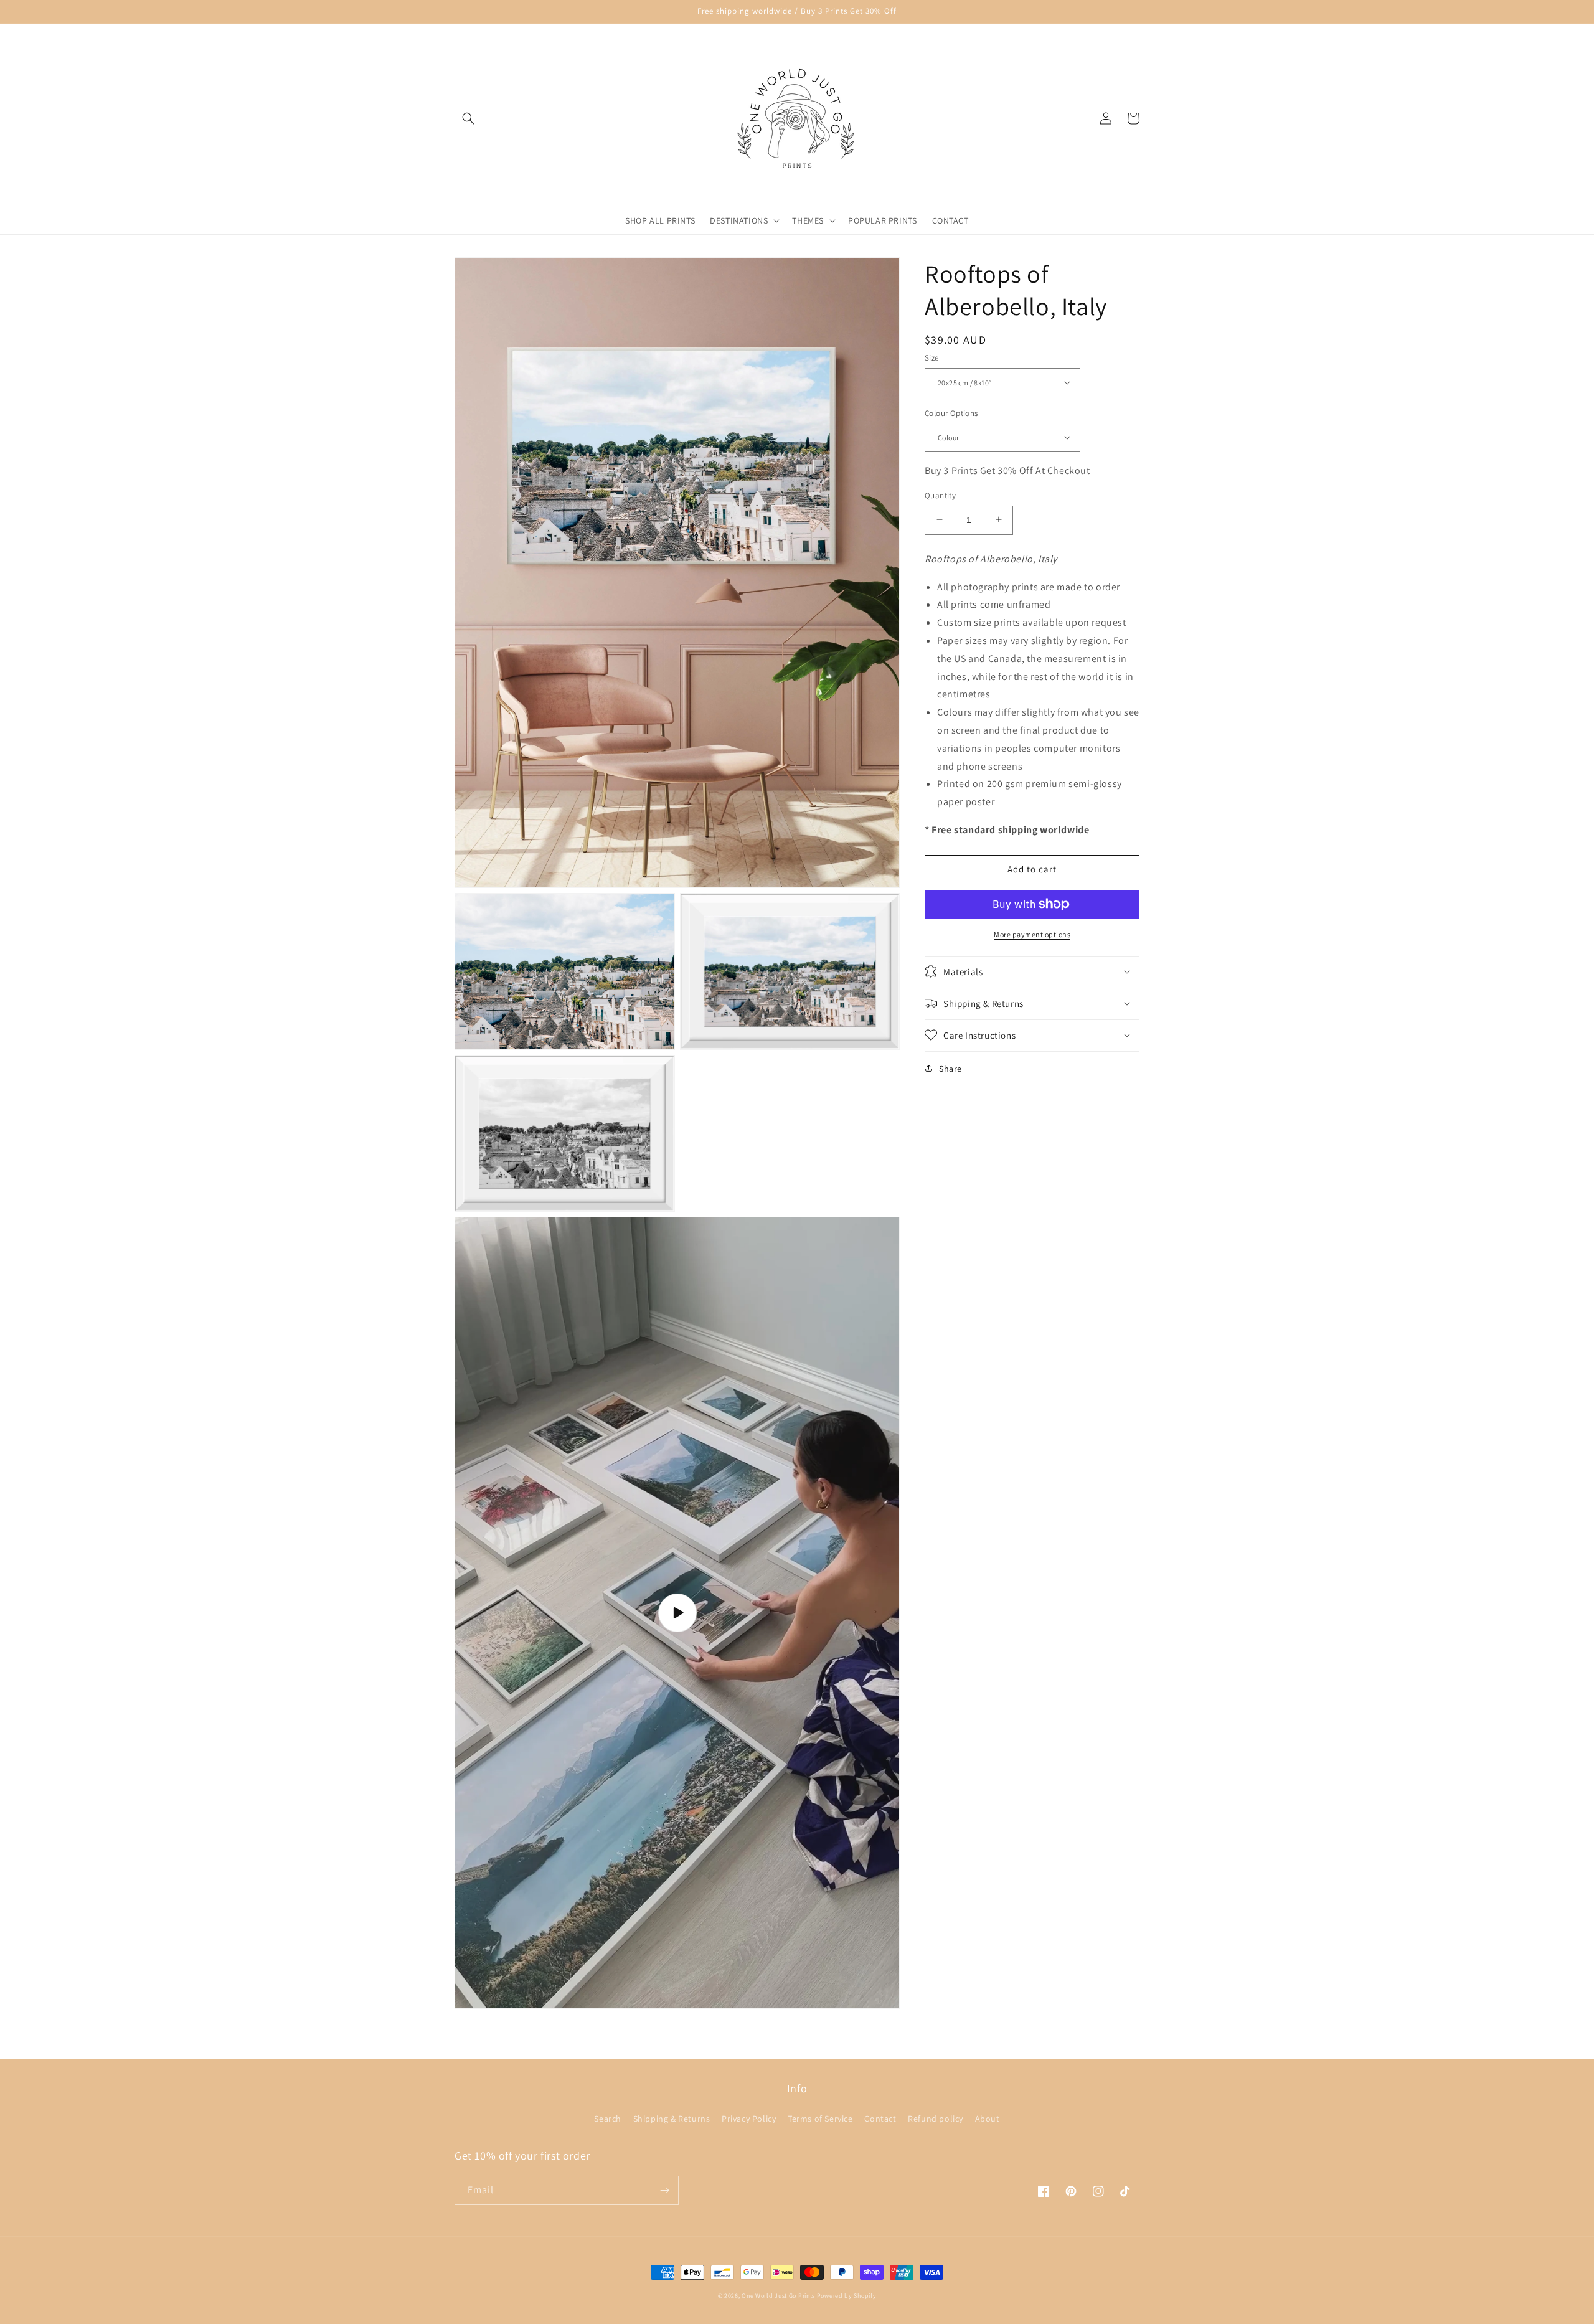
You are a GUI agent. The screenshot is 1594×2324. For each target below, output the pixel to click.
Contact (880, 2119)
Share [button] (950, 1068)
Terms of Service (820, 2119)
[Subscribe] (664, 2190)
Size (932, 358)
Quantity (940, 495)
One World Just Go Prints (778, 2296)
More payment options (1032, 934)
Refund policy (936, 2119)
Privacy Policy (749, 2119)
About (988, 2119)
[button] (468, 118)
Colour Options (951, 413)
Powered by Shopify (847, 2296)
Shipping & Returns (672, 2119)
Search (608, 2119)
